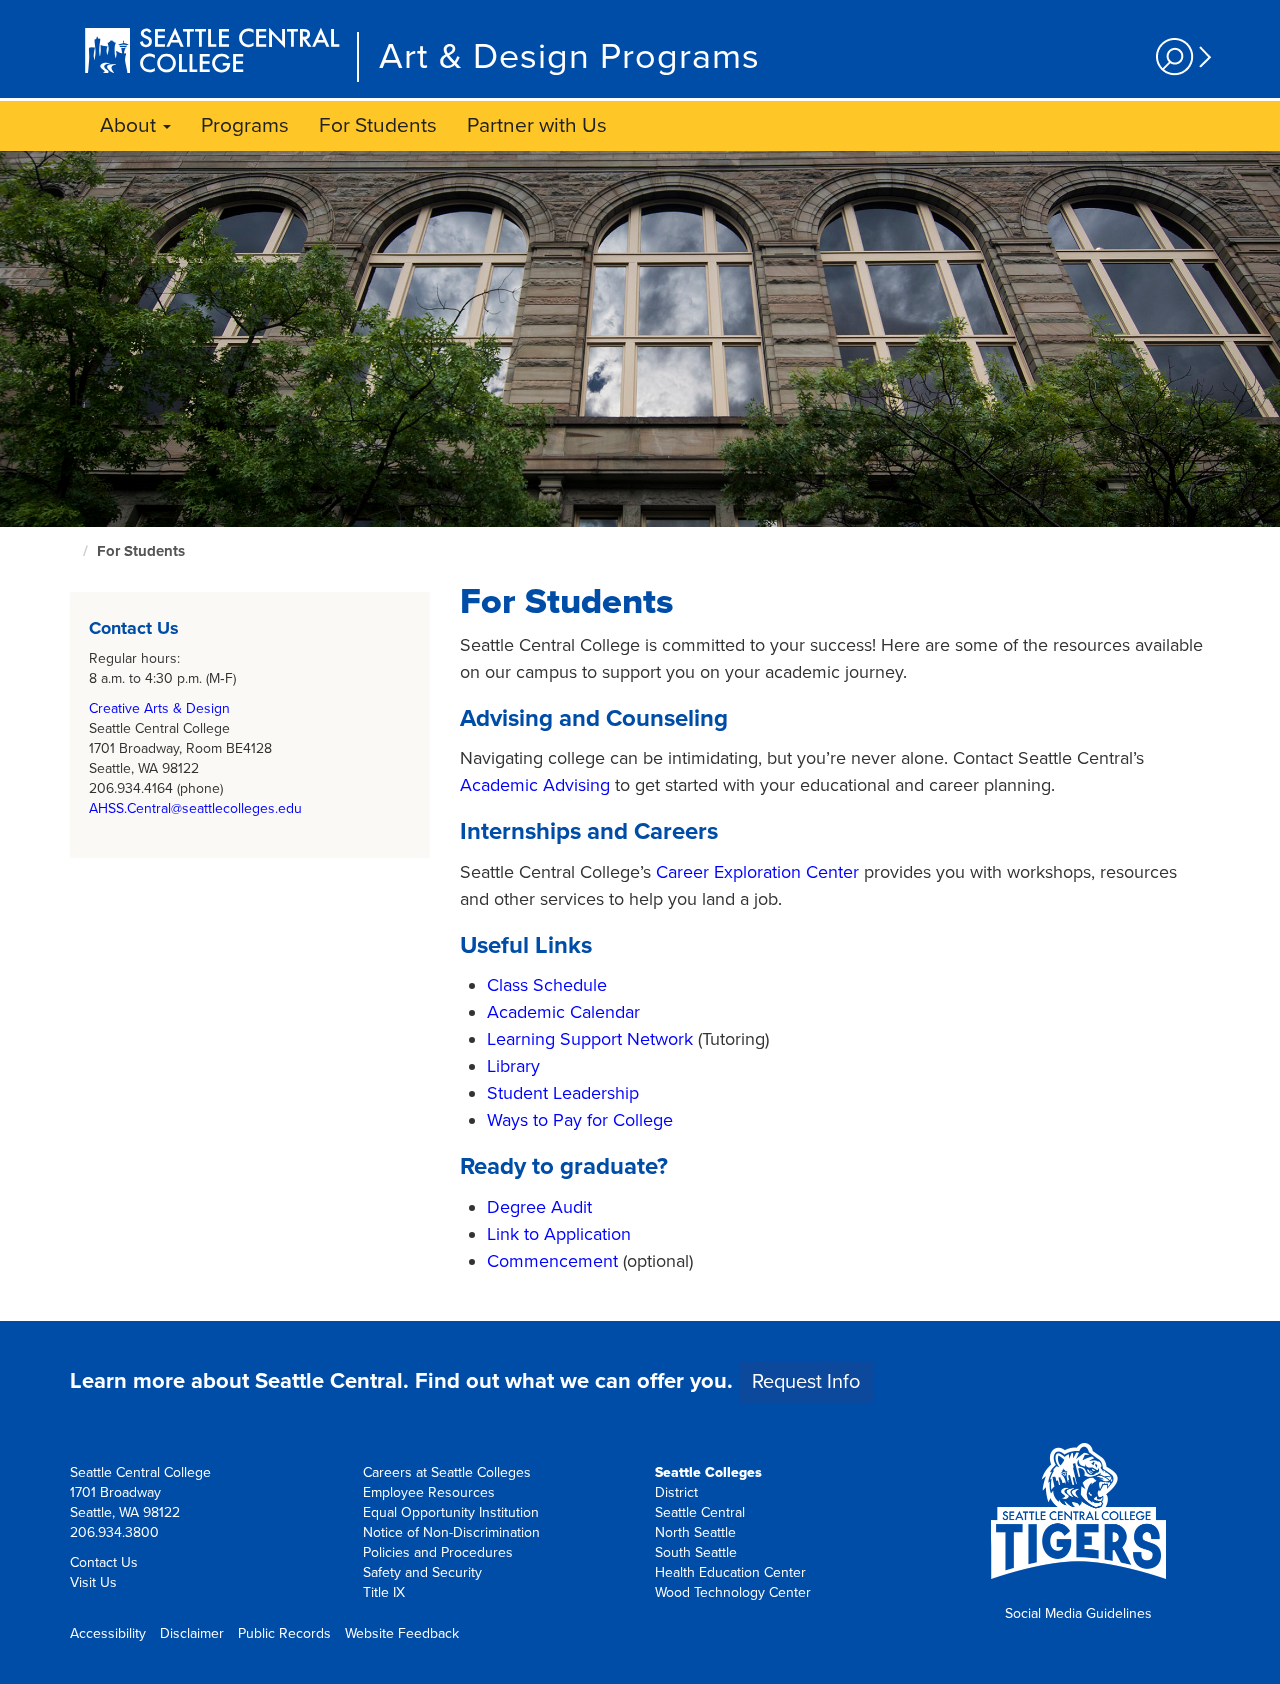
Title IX (384, 1592)
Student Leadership (563, 1093)
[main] (640, 736)
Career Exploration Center (757, 872)
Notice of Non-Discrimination (451, 1532)
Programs (245, 125)
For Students (378, 125)
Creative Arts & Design (159, 708)
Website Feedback (402, 1633)
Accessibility (108, 1633)
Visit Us (93, 1582)
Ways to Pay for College (580, 1120)
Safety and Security (422, 1572)
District (676, 1492)
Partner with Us (537, 125)
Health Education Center (730, 1572)
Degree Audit (539, 1207)
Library (513, 1066)
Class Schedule (547, 985)
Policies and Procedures (438, 1552)
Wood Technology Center (733, 1592)
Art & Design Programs (569, 56)
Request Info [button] (806, 1382)
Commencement (552, 1261)
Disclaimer (192, 1633)
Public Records (284, 1633)
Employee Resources (429, 1492)
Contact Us (104, 1562)
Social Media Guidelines (1078, 1613)
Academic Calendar (563, 1012)
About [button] (130, 125)
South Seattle (696, 1552)
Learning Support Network (590, 1039)
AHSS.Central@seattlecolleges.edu (195, 808)
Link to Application (559, 1234)
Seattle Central (700, 1512)
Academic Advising (535, 785)
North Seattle (695, 1532)
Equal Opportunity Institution (451, 1512)
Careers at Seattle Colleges (447, 1472)
